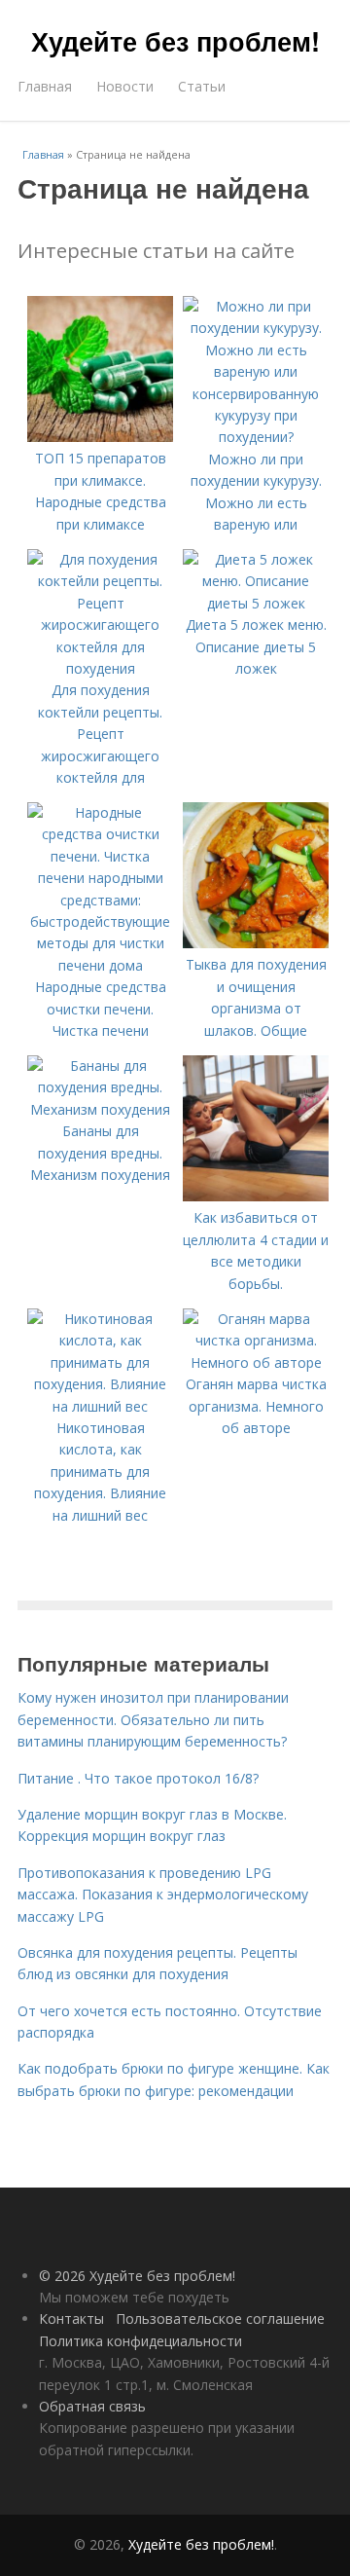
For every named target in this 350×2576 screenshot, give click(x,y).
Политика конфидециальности (140, 2341)
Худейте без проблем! (175, 41)
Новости (125, 86)
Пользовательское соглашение (220, 2318)
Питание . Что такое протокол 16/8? (138, 1778)
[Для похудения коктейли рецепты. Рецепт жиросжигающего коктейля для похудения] (100, 668)
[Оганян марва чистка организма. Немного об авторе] (256, 1362)
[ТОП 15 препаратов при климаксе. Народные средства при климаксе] (100, 437)
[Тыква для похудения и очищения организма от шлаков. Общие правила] (256, 943)
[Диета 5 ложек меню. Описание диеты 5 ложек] (256, 603)
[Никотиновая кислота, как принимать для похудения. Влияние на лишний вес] (100, 1406)
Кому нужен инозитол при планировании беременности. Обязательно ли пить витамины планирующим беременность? (153, 1719)
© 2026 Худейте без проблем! (137, 2276)
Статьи (202, 86)
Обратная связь (92, 2406)
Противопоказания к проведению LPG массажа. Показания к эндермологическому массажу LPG (163, 1895)
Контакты (71, 2318)
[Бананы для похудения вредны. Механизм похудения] (100, 1109)
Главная (45, 86)
